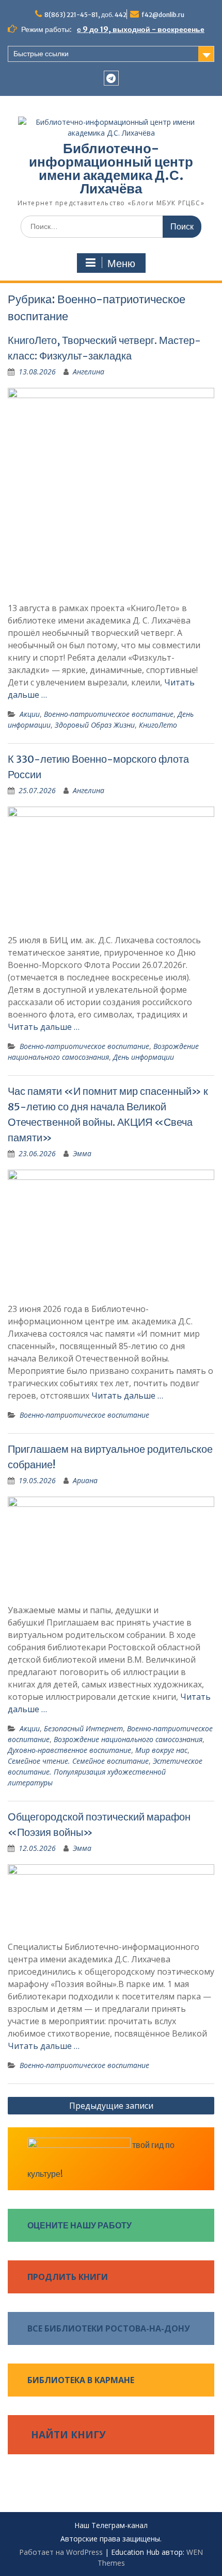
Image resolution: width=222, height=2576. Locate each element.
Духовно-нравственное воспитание (69, 1750)
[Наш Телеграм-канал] (111, 78)
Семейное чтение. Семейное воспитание (78, 1761)
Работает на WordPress (61, 2552)
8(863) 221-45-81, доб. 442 (85, 15)
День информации (144, 1057)
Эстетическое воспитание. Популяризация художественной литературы (105, 1772)
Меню (121, 264)
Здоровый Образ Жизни (95, 725)
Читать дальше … (44, 1027)
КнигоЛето (158, 725)
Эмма (82, 1153)
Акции (30, 714)
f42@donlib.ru (163, 15)
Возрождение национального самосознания (128, 1739)
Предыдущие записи (111, 2106)
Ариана (85, 1480)
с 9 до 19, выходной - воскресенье (141, 29)
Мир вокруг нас (161, 1750)
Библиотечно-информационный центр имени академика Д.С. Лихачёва (111, 168)
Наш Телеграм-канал (111, 2526)
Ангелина (89, 372)
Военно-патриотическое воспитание (109, 714)
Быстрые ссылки (41, 54)
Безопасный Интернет (83, 1728)
